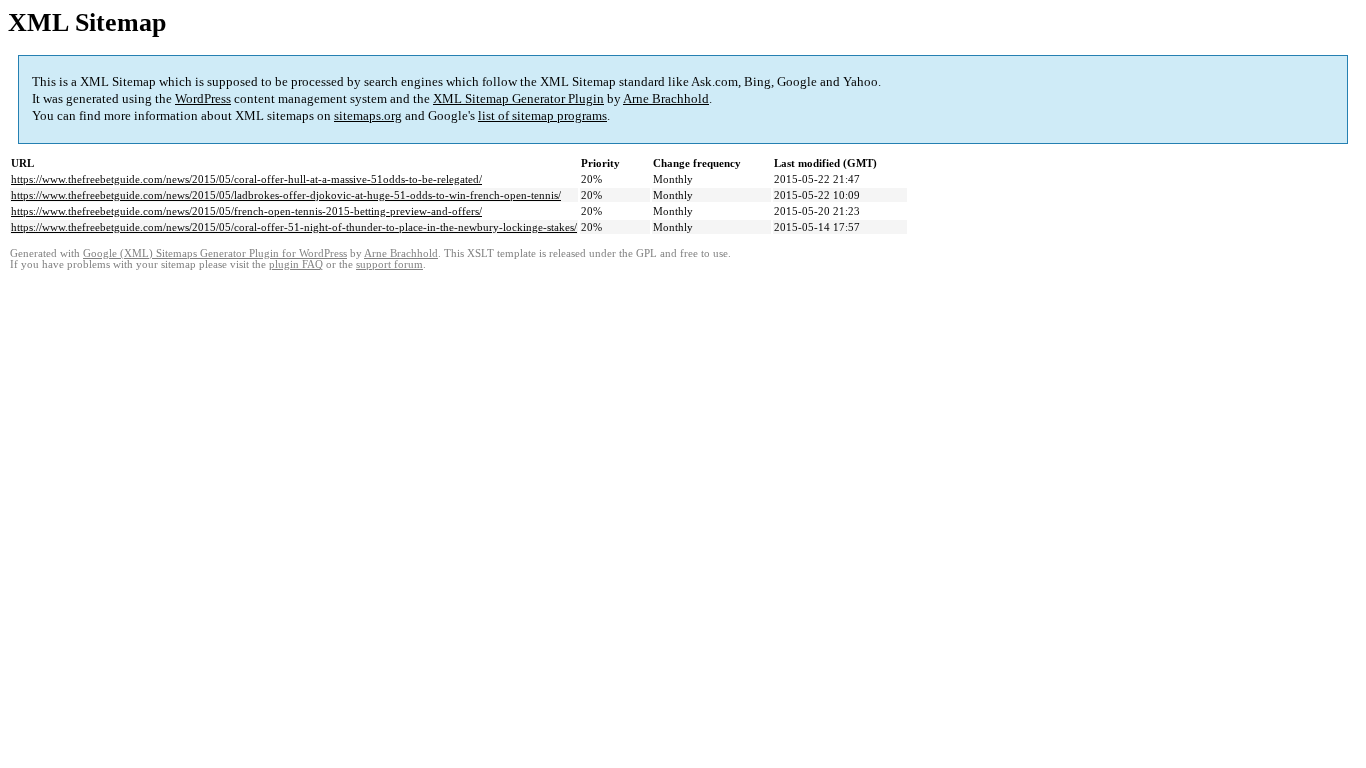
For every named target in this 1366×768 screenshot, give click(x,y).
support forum (389, 264)
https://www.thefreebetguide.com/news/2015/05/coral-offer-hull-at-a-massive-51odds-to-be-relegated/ (246, 179)
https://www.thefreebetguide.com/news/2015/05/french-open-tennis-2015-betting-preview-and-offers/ (246, 211)
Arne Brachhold (666, 98)
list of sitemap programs (542, 115)
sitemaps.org (368, 115)
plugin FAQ (296, 264)
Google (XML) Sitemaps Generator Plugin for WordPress (215, 253)
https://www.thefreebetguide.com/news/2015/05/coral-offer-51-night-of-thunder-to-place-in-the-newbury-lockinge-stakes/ (294, 227)
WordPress (203, 98)
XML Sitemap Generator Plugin (518, 98)
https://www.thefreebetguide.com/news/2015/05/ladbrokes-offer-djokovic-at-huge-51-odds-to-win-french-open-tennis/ (286, 195)
